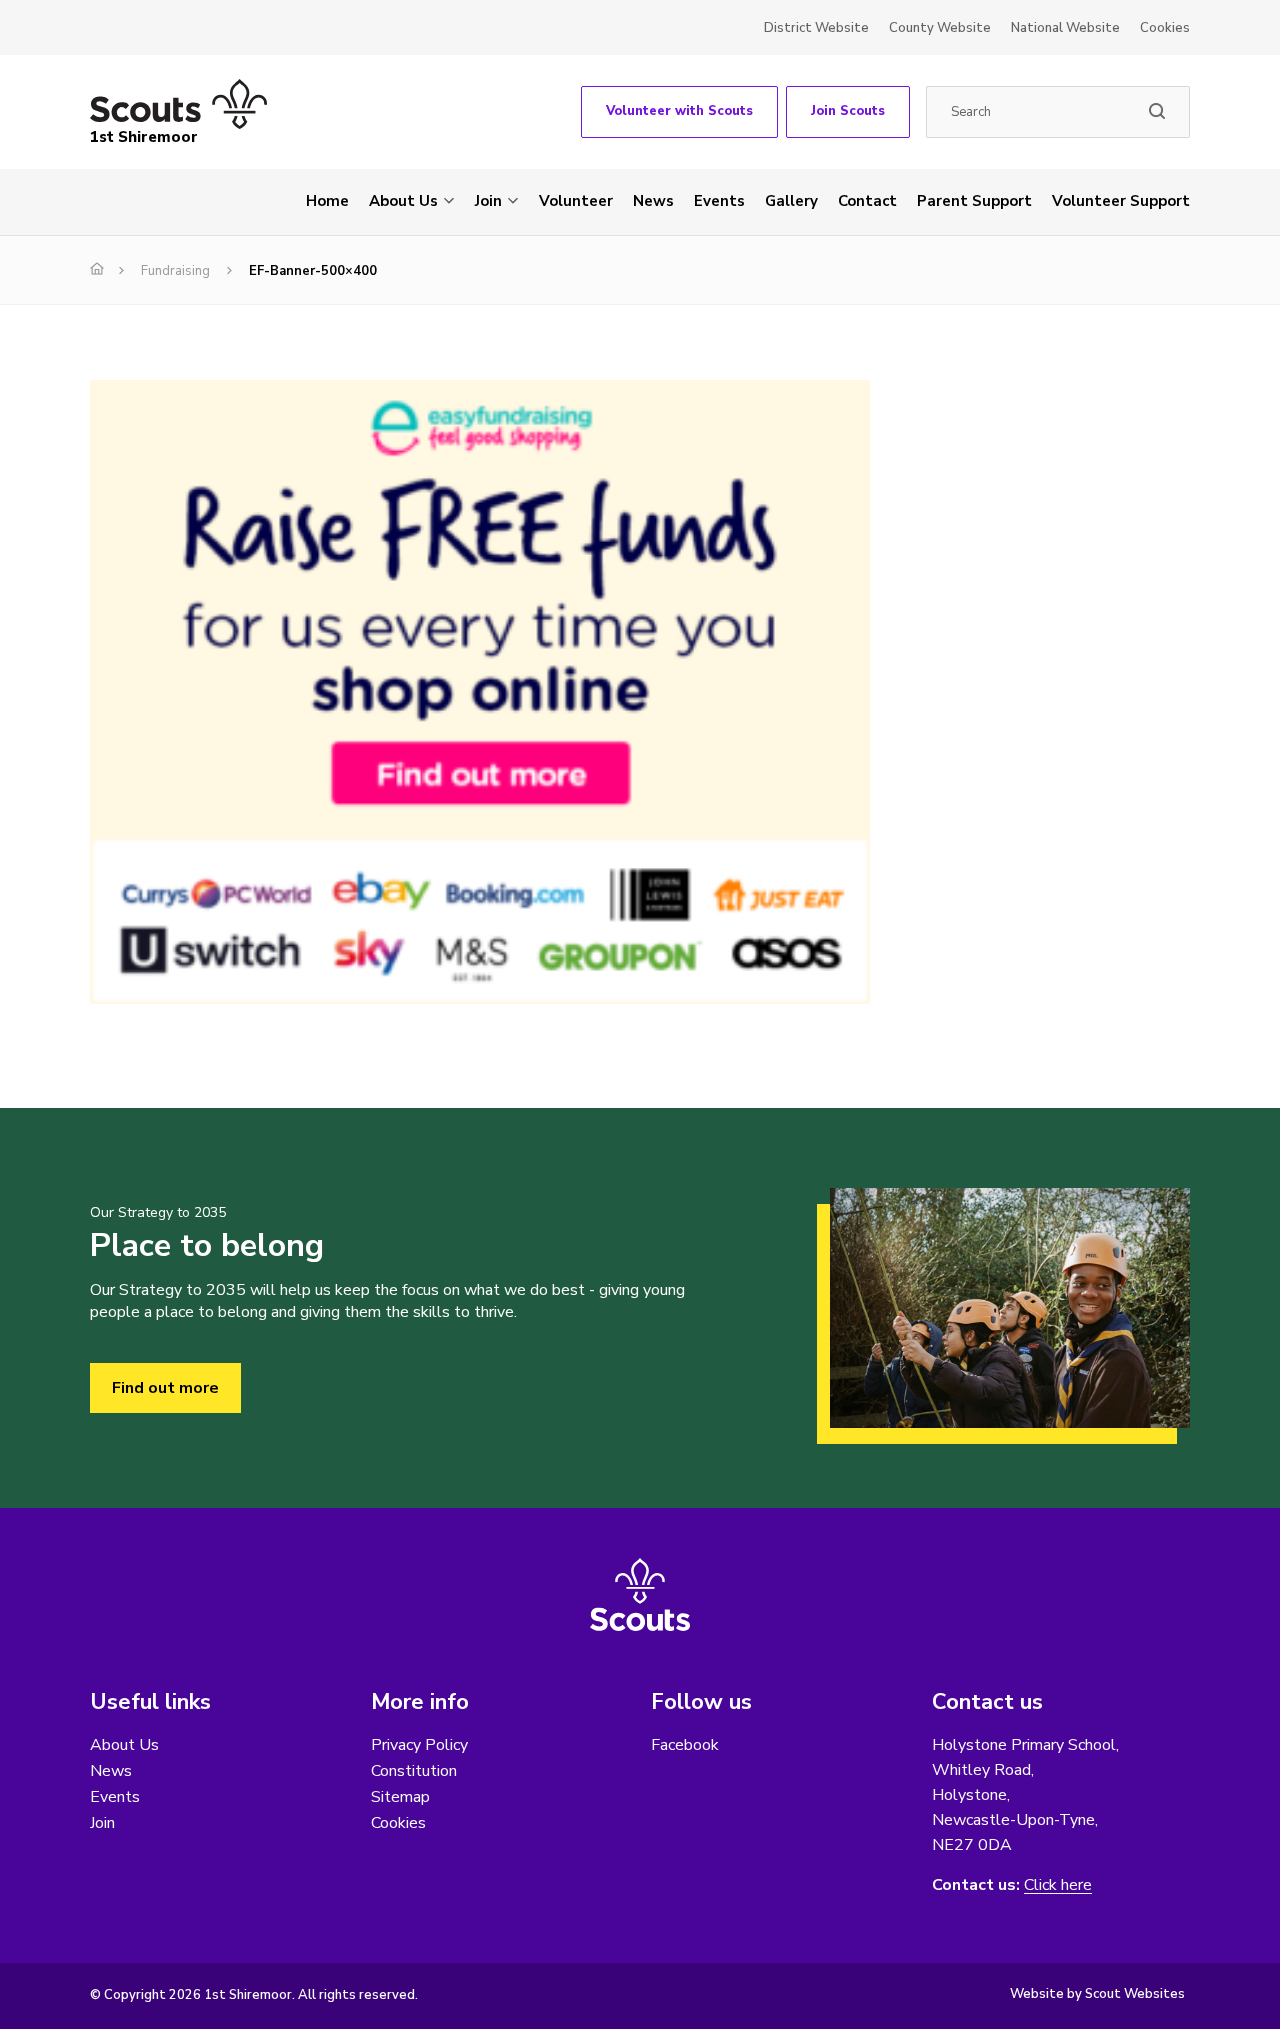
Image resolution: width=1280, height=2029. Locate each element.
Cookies (1165, 28)
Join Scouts (848, 111)
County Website (940, 28)
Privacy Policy (419, 1745)
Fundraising (175, 271)
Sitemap (400, 1797)
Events (719, 201)
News (653, 201)
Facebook (685, 1745)
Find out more (165, 1388)
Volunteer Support (1121, 201)
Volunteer (576, 201)
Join (488, 201)
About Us (403, 201)
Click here (1058, 1885)
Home (327, 201)
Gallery (791, 201)
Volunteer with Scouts (679, 111)
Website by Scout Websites (1097, 1994)
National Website (1065, 28)
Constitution (414, 1771)
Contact (867, 201)
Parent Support (974, 201)
